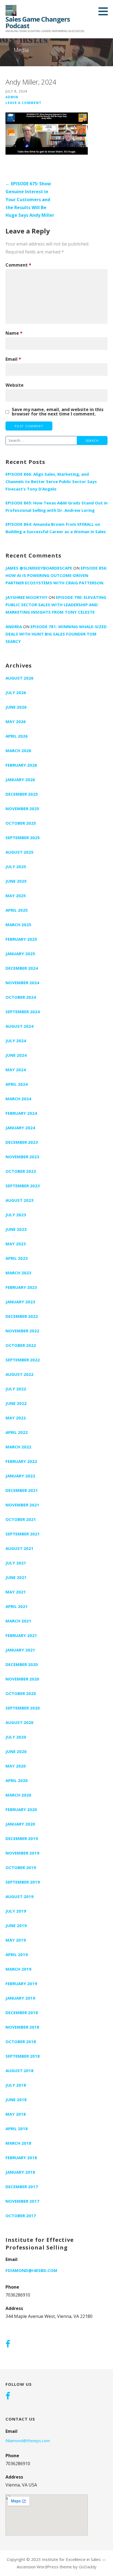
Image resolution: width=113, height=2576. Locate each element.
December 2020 (22, 1664)
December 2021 (22, 1490)
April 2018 (17, 2129)
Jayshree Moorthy (26, 597)
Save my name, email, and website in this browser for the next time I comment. (58, 412)
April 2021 (17, 1606)
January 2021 (20, 1650)
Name (14, 333)
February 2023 (21, 1287)
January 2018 (20, 2172)
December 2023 (22, 1142)
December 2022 (22, 1316)
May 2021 (16, 1592)
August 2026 (19, 678)
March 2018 (18, 2143)
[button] (105, 11)
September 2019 (23, 1882)
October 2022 (21, 1345)
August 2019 (19, 1896)
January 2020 (20, 1824)
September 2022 (23, 1360)
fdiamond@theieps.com (28, 2441)
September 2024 (23, 1012)
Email (13, 359)
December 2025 (22, 794)
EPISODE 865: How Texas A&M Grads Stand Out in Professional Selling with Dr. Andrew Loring (56, 506)
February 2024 (21, 1113)
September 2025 (23, 838)
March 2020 (18, 1795)
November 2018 (22, 2027)
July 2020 (16, 1737)
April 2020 (17, 1780)
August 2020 (19, 1722)
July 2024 (16, 1041)
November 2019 (22, 1853)
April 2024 (17, 1084)
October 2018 (21, 2041)
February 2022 (21, 1461)
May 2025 (16, 896)
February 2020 (21, 1809)
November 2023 (22, 1157)
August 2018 (19, 2070)
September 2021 (23, 1534)
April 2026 (17, 736)
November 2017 (22, 2201)
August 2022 (19, 1374)
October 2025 (21, 823)
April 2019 (17, 1954)
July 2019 (16, 1911)
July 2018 (16, 2085)
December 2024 (22, 968)
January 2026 (20, 779)
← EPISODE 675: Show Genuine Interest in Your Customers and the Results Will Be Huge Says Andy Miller (30, 199)
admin (12, 97)
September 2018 (23, 2056)
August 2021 (19, 1548)
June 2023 (16, 1229)
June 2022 (16, 1403)
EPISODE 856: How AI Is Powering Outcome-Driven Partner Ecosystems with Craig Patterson (56, 575)
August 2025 (19, 852)
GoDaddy (88, 2567)
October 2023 (21, 1171)
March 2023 (18, 1273)
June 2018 (16, 2100)
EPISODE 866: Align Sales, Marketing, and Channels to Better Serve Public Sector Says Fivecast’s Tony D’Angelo (51, 481)
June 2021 (16, 1577)
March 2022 (18, 1447)
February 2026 (21, 765)
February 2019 (21, 1983)
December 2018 (22, 2012)
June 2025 (16, 881)
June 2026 (16, 707)
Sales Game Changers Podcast (38, 22)
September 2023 (23, 1186)
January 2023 (20, 1302)
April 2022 (17, 1432)
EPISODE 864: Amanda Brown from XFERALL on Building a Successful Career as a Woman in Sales (56, 528)
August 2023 (19, 1200)
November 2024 (22, 983)
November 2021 (22, 1505)
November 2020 (22, 1679)
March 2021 (18, 1621)
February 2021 (21, 1635)
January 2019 (20, 1998)
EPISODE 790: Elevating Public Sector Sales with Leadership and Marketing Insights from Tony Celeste (56, 605)
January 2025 (20, 954)
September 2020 (23, 1708)
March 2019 (18, 1969)
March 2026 (18, 750)
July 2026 (16, 692)
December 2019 (22, 1838)
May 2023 (16, 1244)
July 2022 (16, 1389)
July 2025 (16, 867)
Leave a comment (23, 103)
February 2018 (21, 2158)
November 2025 (22, 808)
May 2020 (16, 1766)
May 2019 (16, 1940)
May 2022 (16, 1418)
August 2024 (19, 1026)
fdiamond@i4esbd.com (31, 2270)
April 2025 (17, 910)
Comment (18, 265)
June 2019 (16, 1925)
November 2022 (22, 1331)
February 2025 (21, 939)
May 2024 (16, 1070)
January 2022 (20, 1476)
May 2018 (16, 2114)
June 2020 (16, 1751)
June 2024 (16, 1055)
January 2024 (20, 1128)
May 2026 (16, 721)
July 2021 (16, 1563)
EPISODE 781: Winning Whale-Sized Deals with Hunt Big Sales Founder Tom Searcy (56, 634)
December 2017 (22, 2187)
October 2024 (21, 997)
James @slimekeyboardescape (39, 568)
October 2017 (21, 2216)
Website (15, 385)
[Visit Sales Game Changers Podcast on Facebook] (8, 2344)
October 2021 (21, 1519)
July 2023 (16, 1215)
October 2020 (21, 1693)
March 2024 (18, 1099)
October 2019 (21, 1867)
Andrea (14, 626)
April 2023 (17, 1258)
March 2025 (18, 925)
